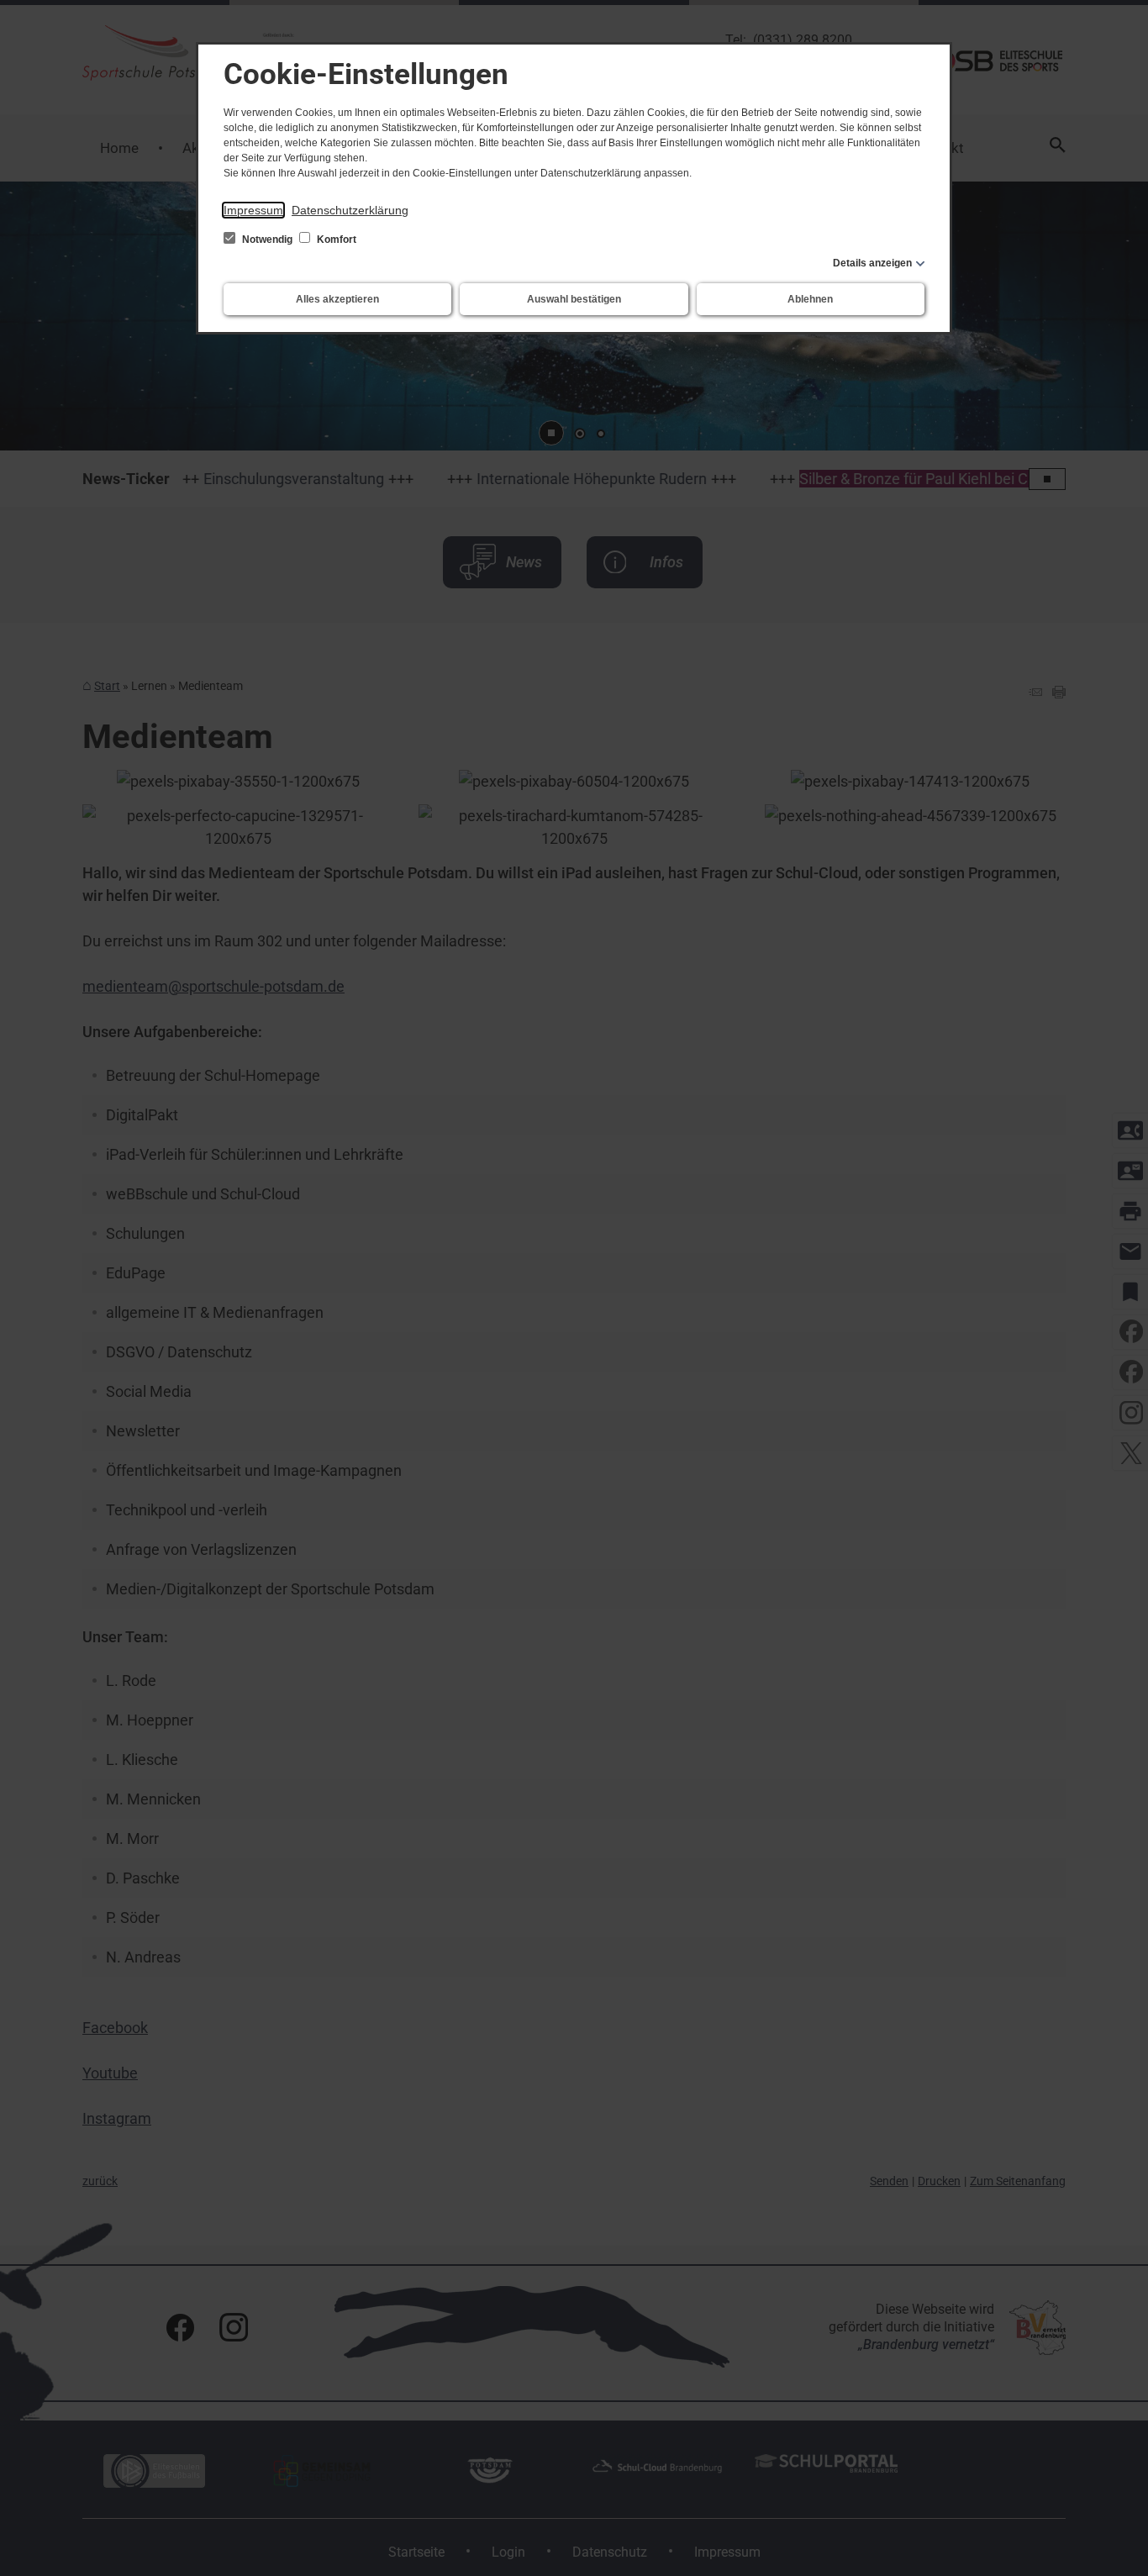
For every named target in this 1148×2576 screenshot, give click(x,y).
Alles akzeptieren (337, 299)
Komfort (335, 240)
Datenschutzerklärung (350, 210)
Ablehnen (810, 299)
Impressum (253, 210)
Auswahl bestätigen (574, 299)
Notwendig (267, 240)
